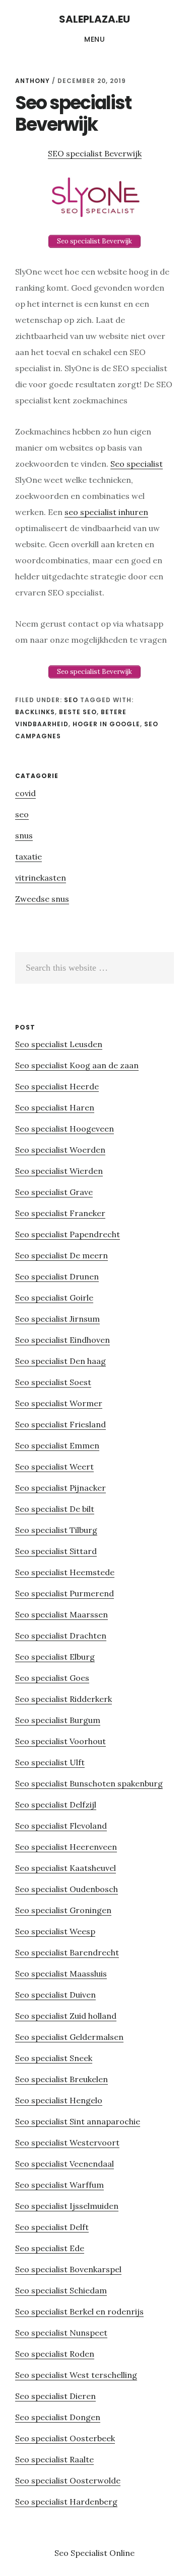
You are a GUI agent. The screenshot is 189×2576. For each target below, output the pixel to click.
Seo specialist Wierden (59, 1171)
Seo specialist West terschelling (76, 2375)
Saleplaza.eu (94, 19)
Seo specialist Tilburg (56, 1530)
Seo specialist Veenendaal (65, 2164)
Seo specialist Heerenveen (66, 1847)
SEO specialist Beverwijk (95, 153)
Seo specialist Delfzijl (56, 1805)
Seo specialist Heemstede (65, 1572)
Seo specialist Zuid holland (66, 2016)
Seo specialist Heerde (57, 1086)
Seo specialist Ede (50, 2248)
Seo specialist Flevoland (61, 1826)
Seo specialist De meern (61, 1255)
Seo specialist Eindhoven (62, 1340)
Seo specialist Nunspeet (61, 2333)
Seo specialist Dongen (58, 2417)
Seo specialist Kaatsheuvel (66, 1868)
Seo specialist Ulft (50, 1762)
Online (122, 2553)
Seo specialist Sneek (54, 2058)
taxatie (28, 856)
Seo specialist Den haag (60, 1361)
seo (71, 700)
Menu (94, 39)
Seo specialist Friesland (60, 1424)
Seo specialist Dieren (55, 2396)
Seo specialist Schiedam (61, 2290)
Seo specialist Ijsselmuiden (67, 2206)
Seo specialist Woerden (60, 1150)
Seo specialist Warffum (59, 2185)
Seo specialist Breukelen (61, 2079)
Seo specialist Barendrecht (67, 1952)
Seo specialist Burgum (58, 1720)
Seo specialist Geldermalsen (69, 2037)
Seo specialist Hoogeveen (65, 1129)
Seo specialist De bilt (55, 1509)
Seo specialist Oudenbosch (67, 1889)
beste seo (78, 712)
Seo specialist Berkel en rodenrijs (79, 2311)
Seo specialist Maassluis (61, 1973)
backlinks (35, 712)
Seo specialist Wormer (59, 1403)
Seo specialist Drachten (61, 1636)
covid (25, 793)
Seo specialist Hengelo (59, 2100)
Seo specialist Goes (52, 1678)
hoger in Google (106, 724)
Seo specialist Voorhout (60, 1741)
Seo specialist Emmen (57, 1445)
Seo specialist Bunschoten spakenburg (89, 1783)
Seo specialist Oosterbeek (65, 2438)
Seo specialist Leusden (59, 1044)
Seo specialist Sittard (56, 1551)
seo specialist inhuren (106, 512)
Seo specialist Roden (55, 2354)
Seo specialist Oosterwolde (68, 2480)
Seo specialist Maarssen (61, 1614)
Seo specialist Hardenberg (66, 2502)
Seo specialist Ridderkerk (64, 1699)
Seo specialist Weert (54, 1467)
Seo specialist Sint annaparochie (78, 2121)
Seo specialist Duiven (55, 1995)
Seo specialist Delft (52, 2227)
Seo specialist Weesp (55, 1931)
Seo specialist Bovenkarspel (68, 2269)
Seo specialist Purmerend (65, 1593)
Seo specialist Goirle (54, 1298)
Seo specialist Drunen (57, 1276)
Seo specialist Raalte (54, 2459)
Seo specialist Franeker (60, 1213)
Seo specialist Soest (53, 1382)
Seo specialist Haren (55, 1107)
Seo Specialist (82, 2553)
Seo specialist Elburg (55, 1657)
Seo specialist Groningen (63, 1910)
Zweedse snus (42, 899)
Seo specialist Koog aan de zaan (77, 1065)
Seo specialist (137, 464)
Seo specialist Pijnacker (60, 1488)
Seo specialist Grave (54, 1192)
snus (24, 835)
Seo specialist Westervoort (67, 2142)
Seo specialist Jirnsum (57, 1319)
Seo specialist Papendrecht (68, 1234)
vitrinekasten (41, 878)
